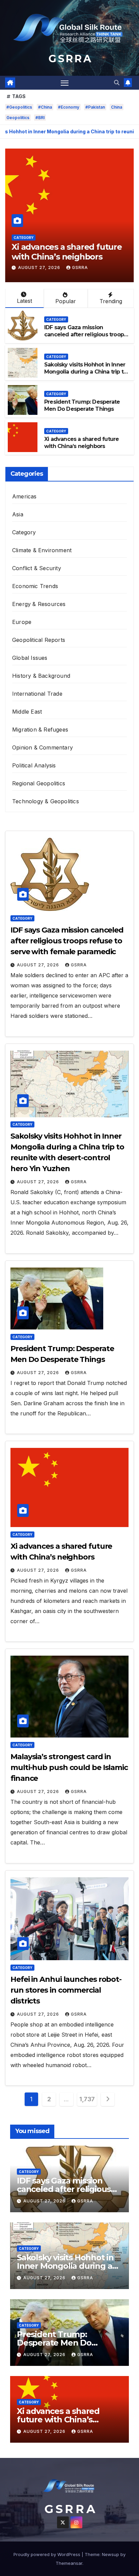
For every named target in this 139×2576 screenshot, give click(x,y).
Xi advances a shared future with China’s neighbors (67, 252)
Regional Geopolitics (39, 783)
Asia (18, 514)
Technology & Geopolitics (46, 801)
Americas (24, 496)
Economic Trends (35, 586)
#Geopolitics (19, 107)
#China (45, 107)
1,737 (87, 2099)
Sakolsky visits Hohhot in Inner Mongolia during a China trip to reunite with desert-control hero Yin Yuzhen (86, 375)
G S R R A (69, 59)
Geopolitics (18, 118)
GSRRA (80, 267)
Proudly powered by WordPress (48, 2554)
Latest (24, 301)
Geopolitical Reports (39, 640)
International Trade (37, 694)
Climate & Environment (42, 550)
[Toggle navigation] (65, 83)
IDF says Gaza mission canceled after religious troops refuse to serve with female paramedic (85, 338)
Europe (22, 622)
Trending (111, 301)
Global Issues (30, 658)
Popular (66, 301)
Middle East (27, 712)
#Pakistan (95, 107)
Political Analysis (34, 765)
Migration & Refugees (40, 730)
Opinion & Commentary (43, 747)
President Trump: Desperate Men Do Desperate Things (82, 405)
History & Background (41, 676)
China (117, 107)
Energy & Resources (39, 604)
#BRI (40, 118)
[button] (117, 83)
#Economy (69, 107)
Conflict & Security (37, 568)
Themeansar (69, 2563)
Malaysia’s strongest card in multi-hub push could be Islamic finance (69, 1767)
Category (23, 238)
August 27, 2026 (40, 267)
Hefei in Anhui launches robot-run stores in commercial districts (66, 1990)
